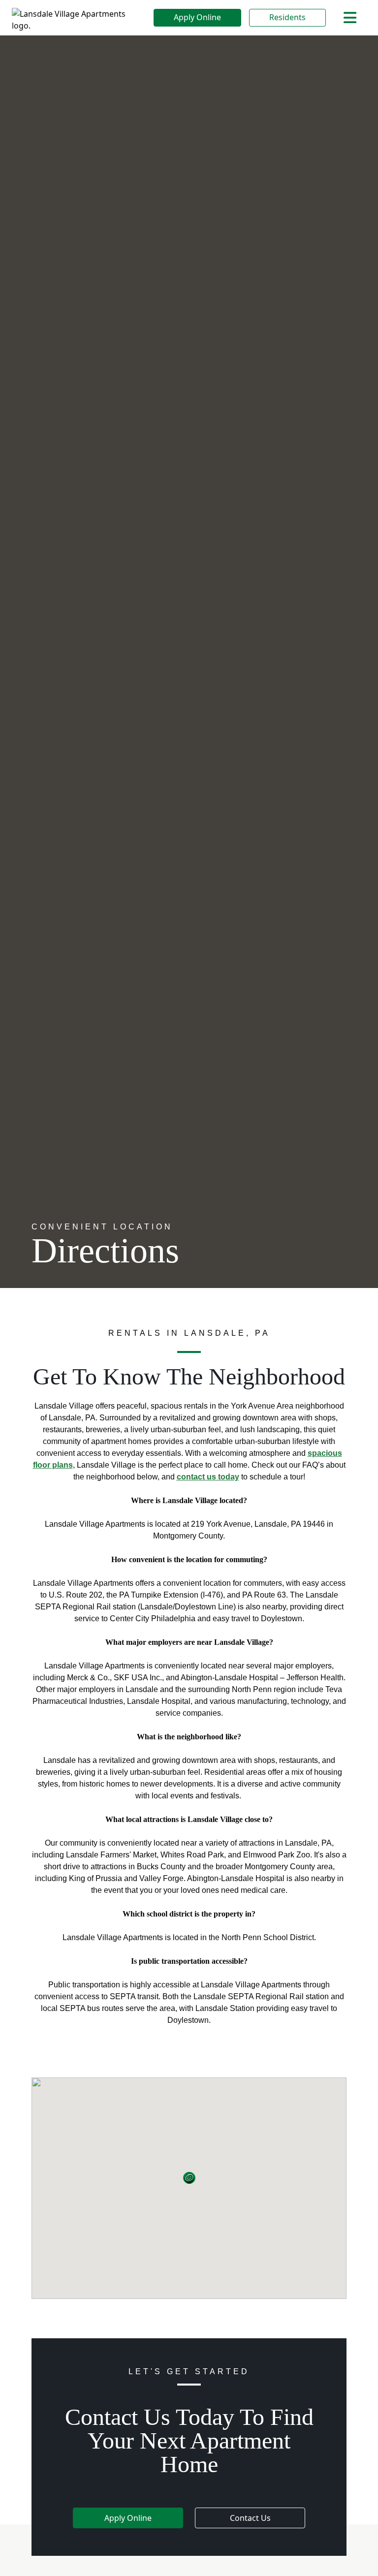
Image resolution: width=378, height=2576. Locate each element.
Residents (287, 17)
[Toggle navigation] (350, 18)
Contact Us (250, 2518)
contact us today (208, 1477)
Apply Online (197, 17)
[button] (189, 2178)
